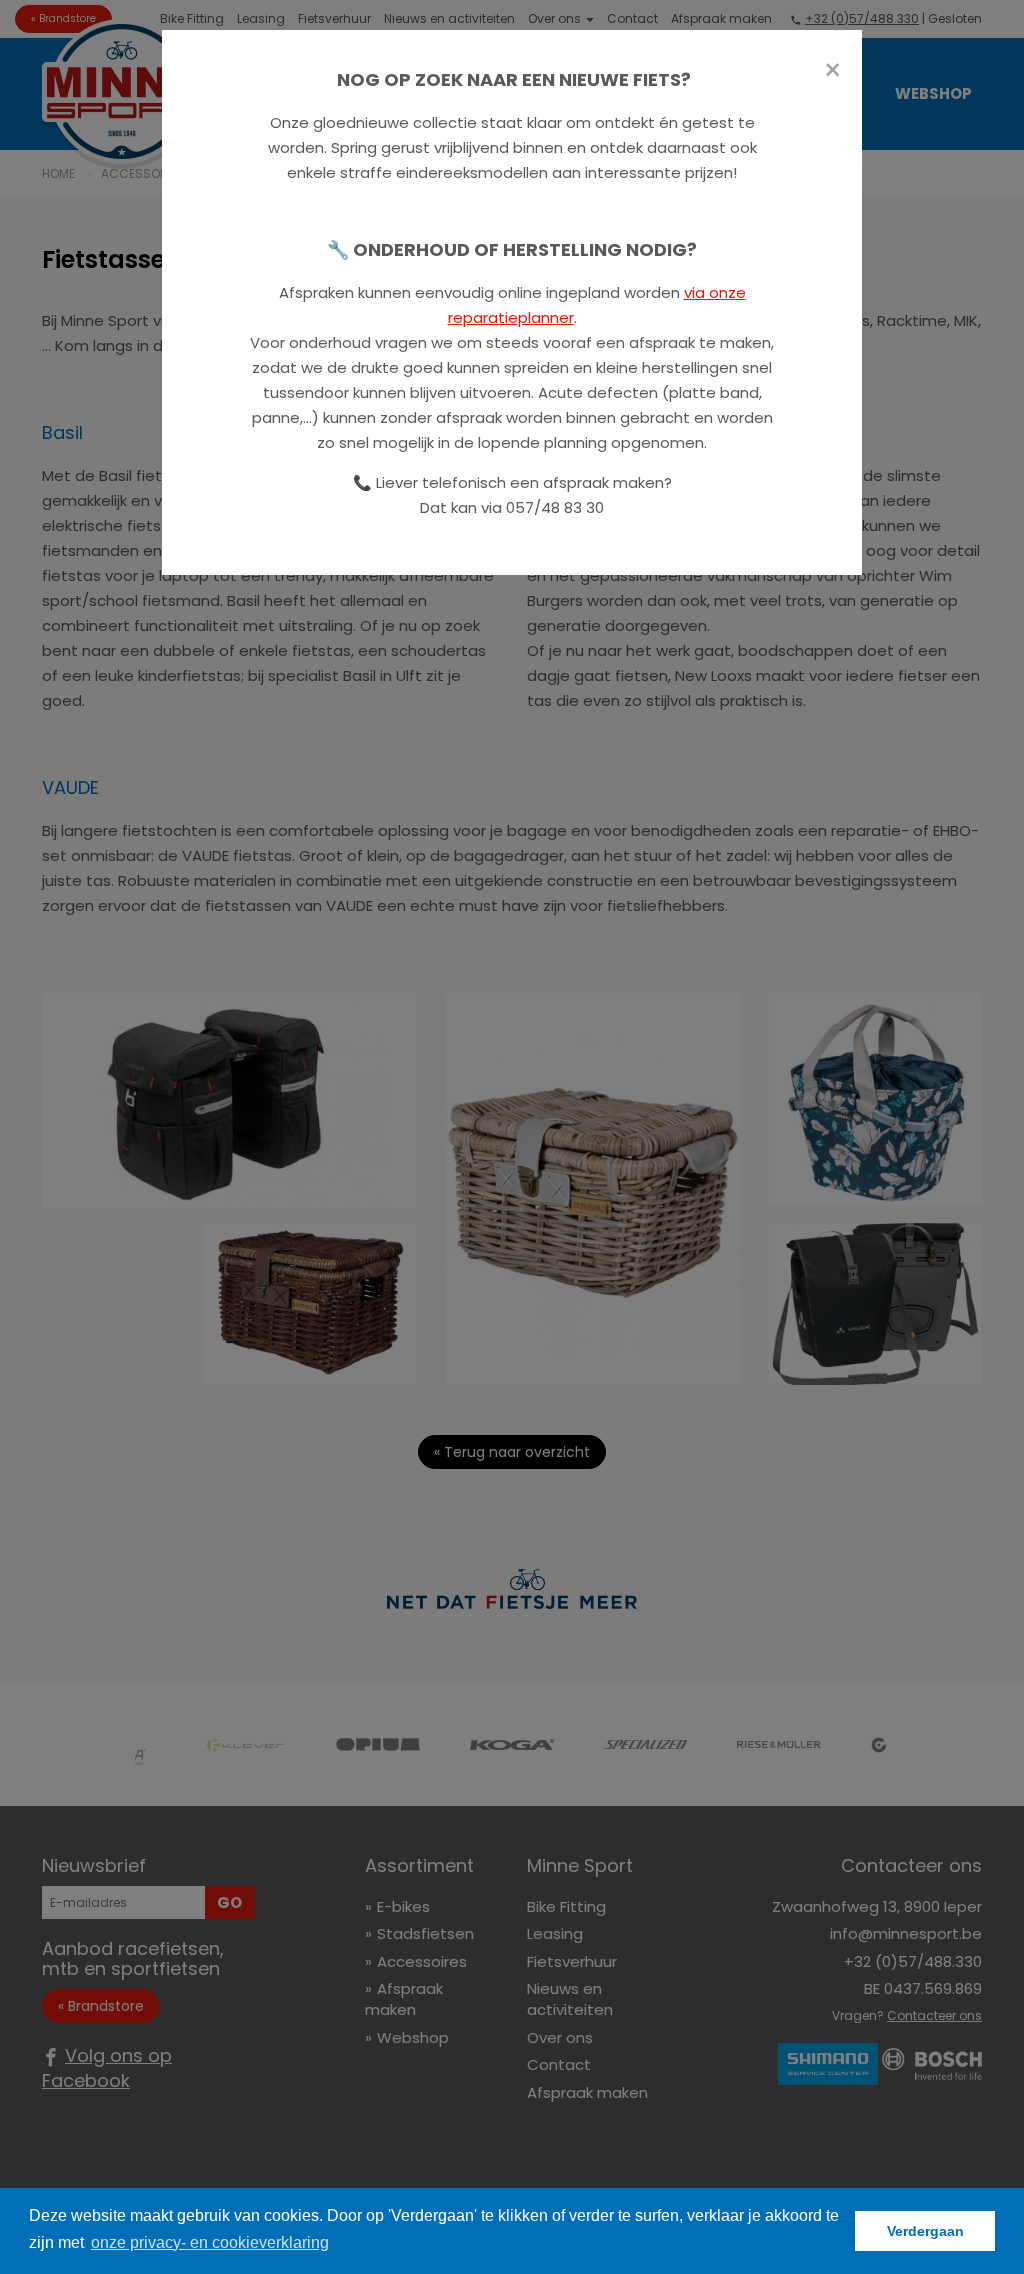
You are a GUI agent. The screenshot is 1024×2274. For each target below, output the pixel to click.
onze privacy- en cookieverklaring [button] (210, 2242)
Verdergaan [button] (925, 2231)
